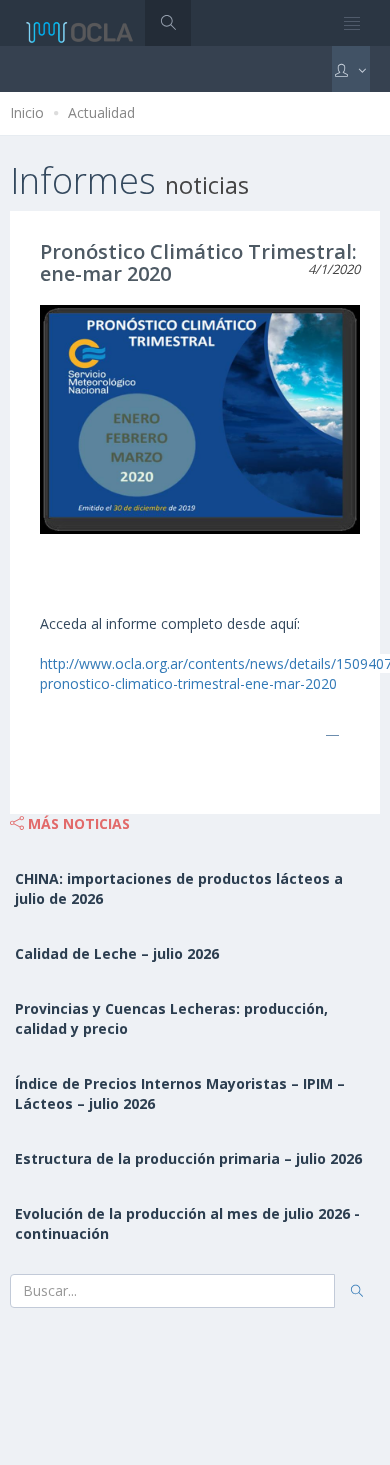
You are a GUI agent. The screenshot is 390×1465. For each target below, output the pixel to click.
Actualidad (101, 112)
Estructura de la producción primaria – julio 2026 (188, 1158)
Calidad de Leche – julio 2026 (117, 953)
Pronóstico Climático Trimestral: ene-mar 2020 (198, 262)
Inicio (27, 112)
